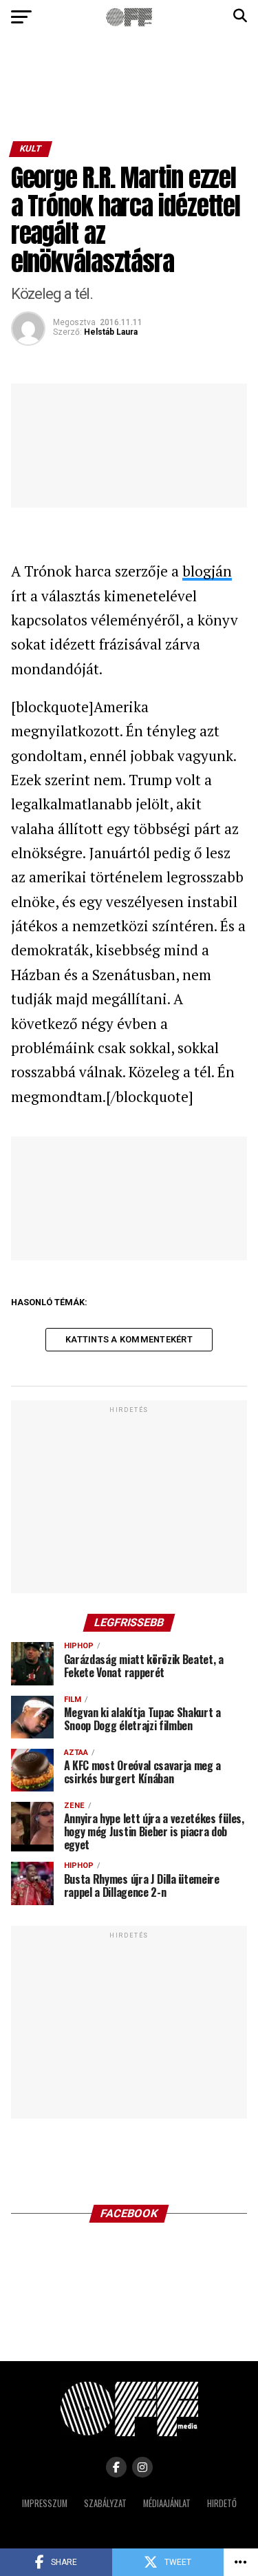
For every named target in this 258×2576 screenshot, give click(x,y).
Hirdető (222, 2503)
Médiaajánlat (167, 2503)
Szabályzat (105, 2503)
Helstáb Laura (111, 332)
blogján (207, 571)
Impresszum (45, 2503)
